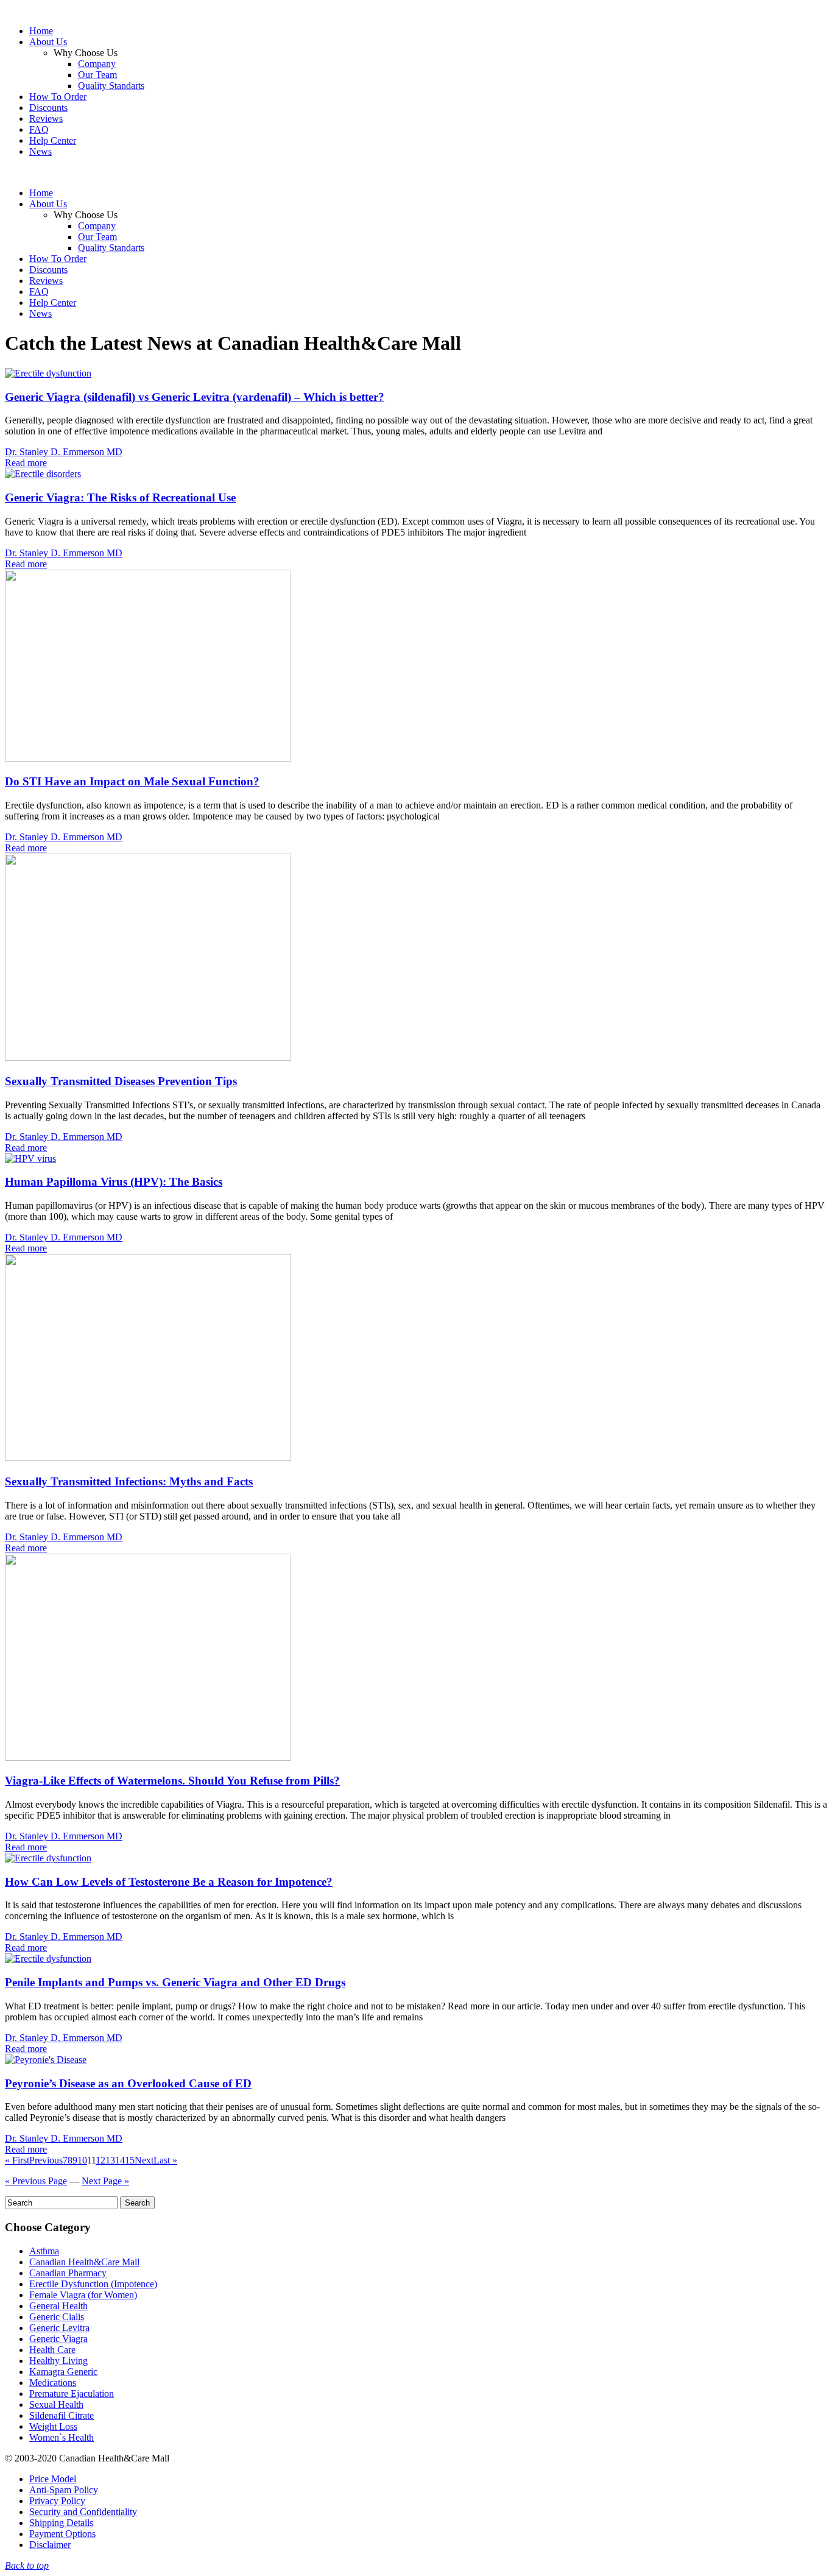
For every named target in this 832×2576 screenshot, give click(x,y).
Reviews (46, 119)
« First (17, 2160)
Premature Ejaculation (72, 2394)
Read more (26, 463)
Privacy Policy (57, 2501)
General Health (58, 2306)
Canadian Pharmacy (68, 2273)
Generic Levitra (59, 2328)
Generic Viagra (58, 2339)
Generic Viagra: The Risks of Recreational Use (120, 497)
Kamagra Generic (63, 2372)
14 (120, 2160)
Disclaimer (50, 2545)
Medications (53, 2383)
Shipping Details (61, 2523)
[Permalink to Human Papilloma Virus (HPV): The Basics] (30, 1159)
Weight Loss (53, 2426)
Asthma (44, 2251)
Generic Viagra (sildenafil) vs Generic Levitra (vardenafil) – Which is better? (195, 397)
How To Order (58, 97)
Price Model (53, 2479)
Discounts (48, 108)
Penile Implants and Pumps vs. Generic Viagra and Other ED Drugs (175, 1982)
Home (41, 31)
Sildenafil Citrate (62, 2415)
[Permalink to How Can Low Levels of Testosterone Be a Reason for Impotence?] (48, 1858)
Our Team (97, 75)
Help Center (53, 140)
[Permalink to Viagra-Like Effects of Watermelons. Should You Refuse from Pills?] (148, 1757)
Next (144, 2160)
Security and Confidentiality (83, 2512)
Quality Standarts (111, 86)
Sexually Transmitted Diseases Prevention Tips (121, 1081)
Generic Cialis (57, 2317)
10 (82, 2160)
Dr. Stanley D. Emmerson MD (64, 452)
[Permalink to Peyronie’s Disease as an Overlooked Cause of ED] (46, 2060)
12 (100, 2160)
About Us (48, 42)
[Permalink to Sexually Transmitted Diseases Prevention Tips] (148, 1057)
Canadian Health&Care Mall (84, 2262)
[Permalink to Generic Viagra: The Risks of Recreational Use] (43, 474)
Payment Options (62, 2534)
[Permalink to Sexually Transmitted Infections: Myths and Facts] (148, 1458)
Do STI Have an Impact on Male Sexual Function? (132, 781)
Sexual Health (56, 2404)
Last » (165, 2160)
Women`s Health (62, 2437)
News (41, 151)
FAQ (39, 129)
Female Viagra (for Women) (83, 2295)
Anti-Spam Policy (64, 2490)
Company (97, 64)
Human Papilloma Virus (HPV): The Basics (114, 1182)
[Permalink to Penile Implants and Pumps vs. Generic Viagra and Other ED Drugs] (48, 1959)
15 (130, 2160)
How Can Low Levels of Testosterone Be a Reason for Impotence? (169, 1882)
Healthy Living (58, 2361)
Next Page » (105, 2181)
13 (110, 2160)
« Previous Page (36, 2181)
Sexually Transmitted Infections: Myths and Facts (129, 1481)
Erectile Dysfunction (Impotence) (93, 2284)
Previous (46, 2160)
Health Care (52, 2350)
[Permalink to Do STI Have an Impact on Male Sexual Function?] (148, 758)
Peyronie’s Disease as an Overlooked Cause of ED (128, 2083)
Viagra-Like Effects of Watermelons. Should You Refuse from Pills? (172, 1781)
